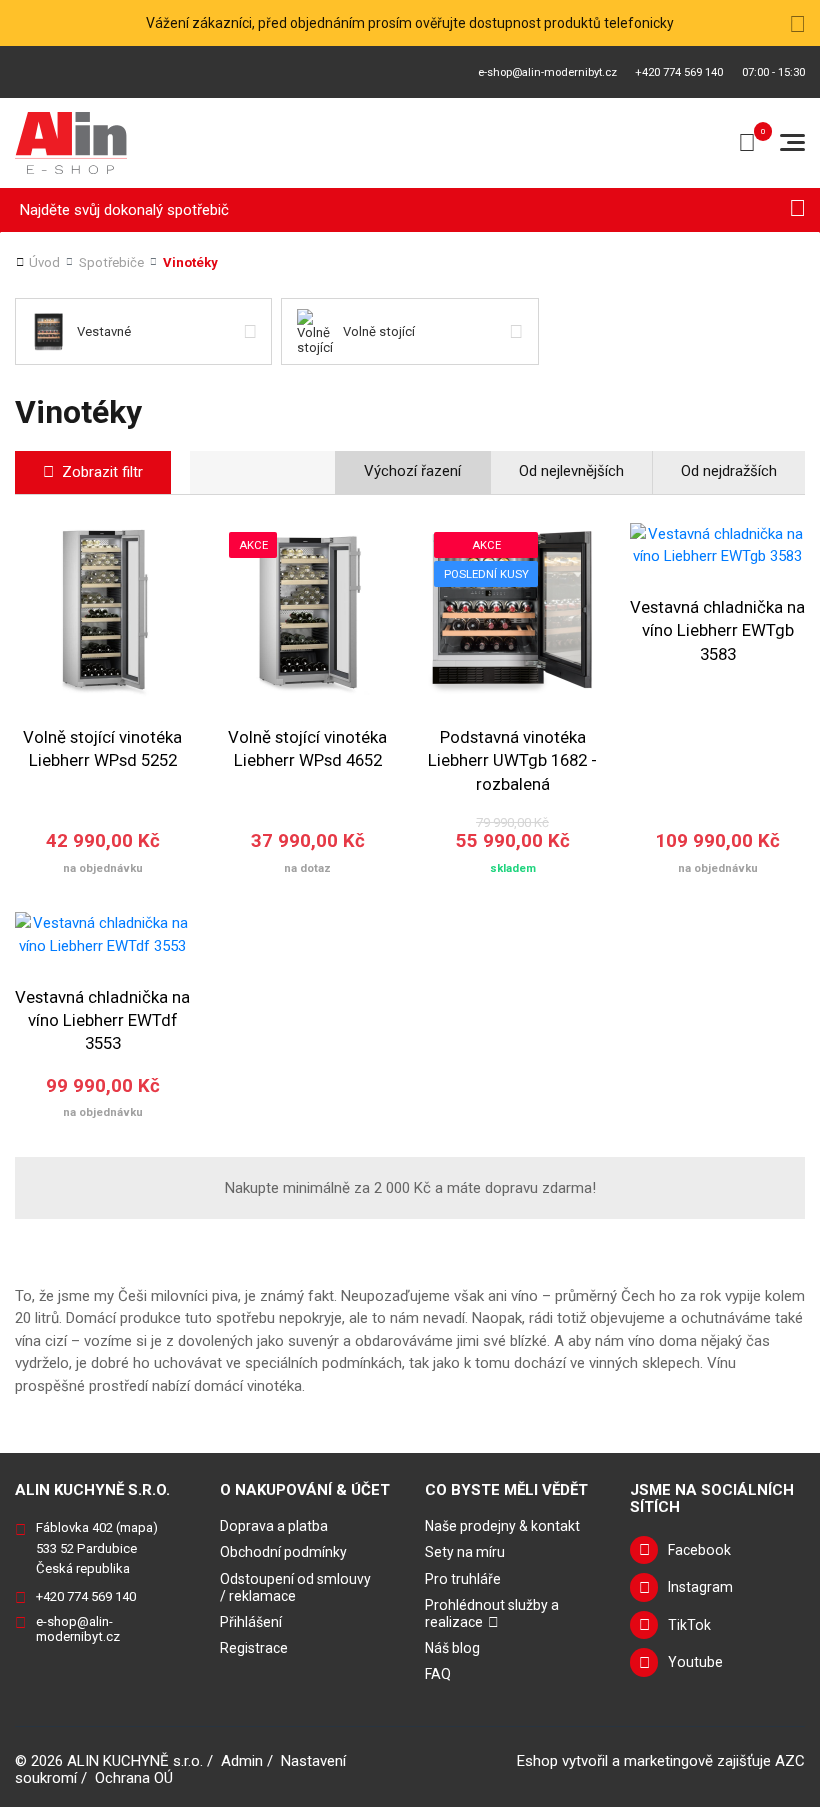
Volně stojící (379, 331)
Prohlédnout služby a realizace (492, 1613)
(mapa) (137, 1527)
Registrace (254, 1648)
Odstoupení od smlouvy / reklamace (295, 1587)
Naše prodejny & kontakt (502, 1526)
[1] (797, 210)
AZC (790, 1761)
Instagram (700, 1587)
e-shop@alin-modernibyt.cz (547, 72)
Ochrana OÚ (134, 1778)
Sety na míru (465, 1552)
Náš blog (452, 1648)
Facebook (699, 1550)
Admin (242, 1761)
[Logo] (71, 143)
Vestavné (104, 331)
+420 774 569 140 (679, 72)
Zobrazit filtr (102, 472)
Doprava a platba (274, 1526)
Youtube (695, 1662)
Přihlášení (251, 1622)
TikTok (689, 1625)
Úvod (44, 262)
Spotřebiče (111, 262)
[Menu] (792, 142)
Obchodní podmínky (283, 1552)
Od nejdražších (729, 471)
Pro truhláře (463, 1579)
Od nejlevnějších (571, 471)
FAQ (438, 1674)
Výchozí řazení (412, 471)
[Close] (798, 23)
